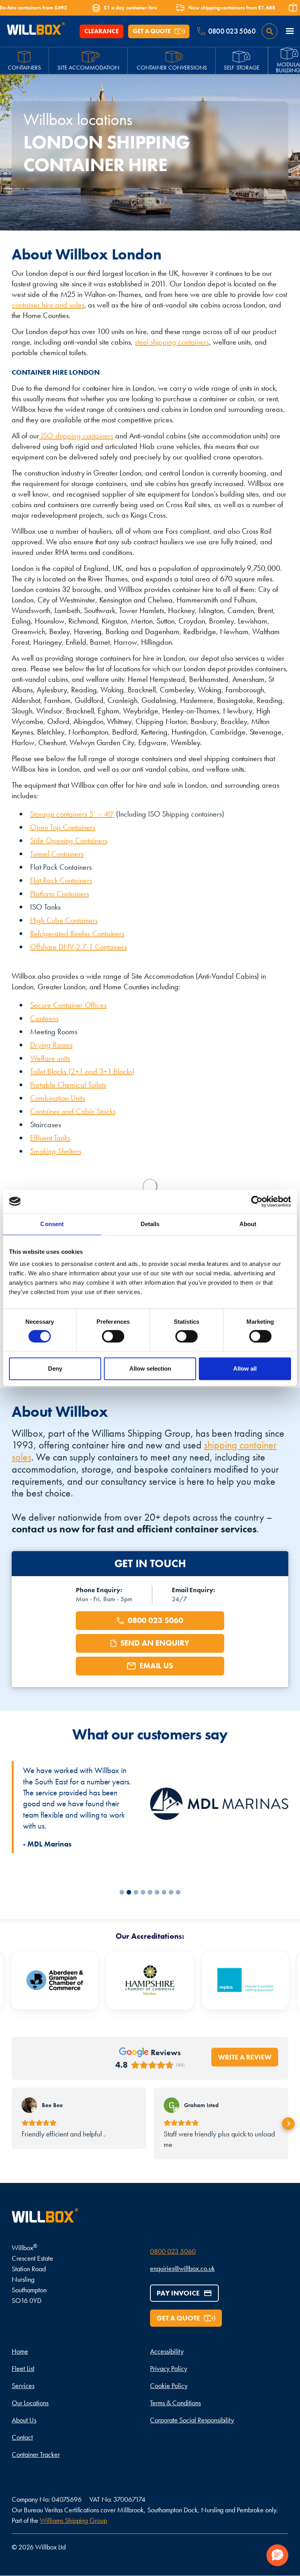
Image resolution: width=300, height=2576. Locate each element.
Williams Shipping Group (74, 2520)
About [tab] (248, 1224)
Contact (22, 2437)
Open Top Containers (63, 827)
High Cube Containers (64, 920)
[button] (290, 31)
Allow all (245, 1368)
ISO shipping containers (76, 436)
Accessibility (167, 2351)
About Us (24, 2420)
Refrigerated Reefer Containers (77, 933)
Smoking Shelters (56, 1151)
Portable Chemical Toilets (68, 1085)
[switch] (113, 1336)
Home (20, 2351)
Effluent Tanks (50, 1138)
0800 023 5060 (173, 2251)
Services (23, 2386)
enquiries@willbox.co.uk (182, 2268)
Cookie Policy (169, 2386)
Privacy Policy (169, 2368)
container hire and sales (48, 305)
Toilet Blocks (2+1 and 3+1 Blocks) (82, 1071)
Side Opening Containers (69, 840)
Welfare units (50, 1058)
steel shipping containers (172, 342)
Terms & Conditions (175, 2403)
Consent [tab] (52, 1224)
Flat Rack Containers (61, 880)
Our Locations (30, 2403)
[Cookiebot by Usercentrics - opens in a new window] (257, 1201)
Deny (55, 1368)
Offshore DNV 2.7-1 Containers (79, 947)
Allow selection (150, 1368)
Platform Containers (60, 894)
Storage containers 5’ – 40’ (72, 814)
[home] (36, 31)
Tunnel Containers (57, 854)
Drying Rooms (51, 1045)
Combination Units (58, 1098)
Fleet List (23, 2368)
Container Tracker (36, 2454)
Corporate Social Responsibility (192, 2420)
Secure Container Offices (68, 1005)
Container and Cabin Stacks (73, 1111)
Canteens (44, 1018)
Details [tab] (150, 1224)
